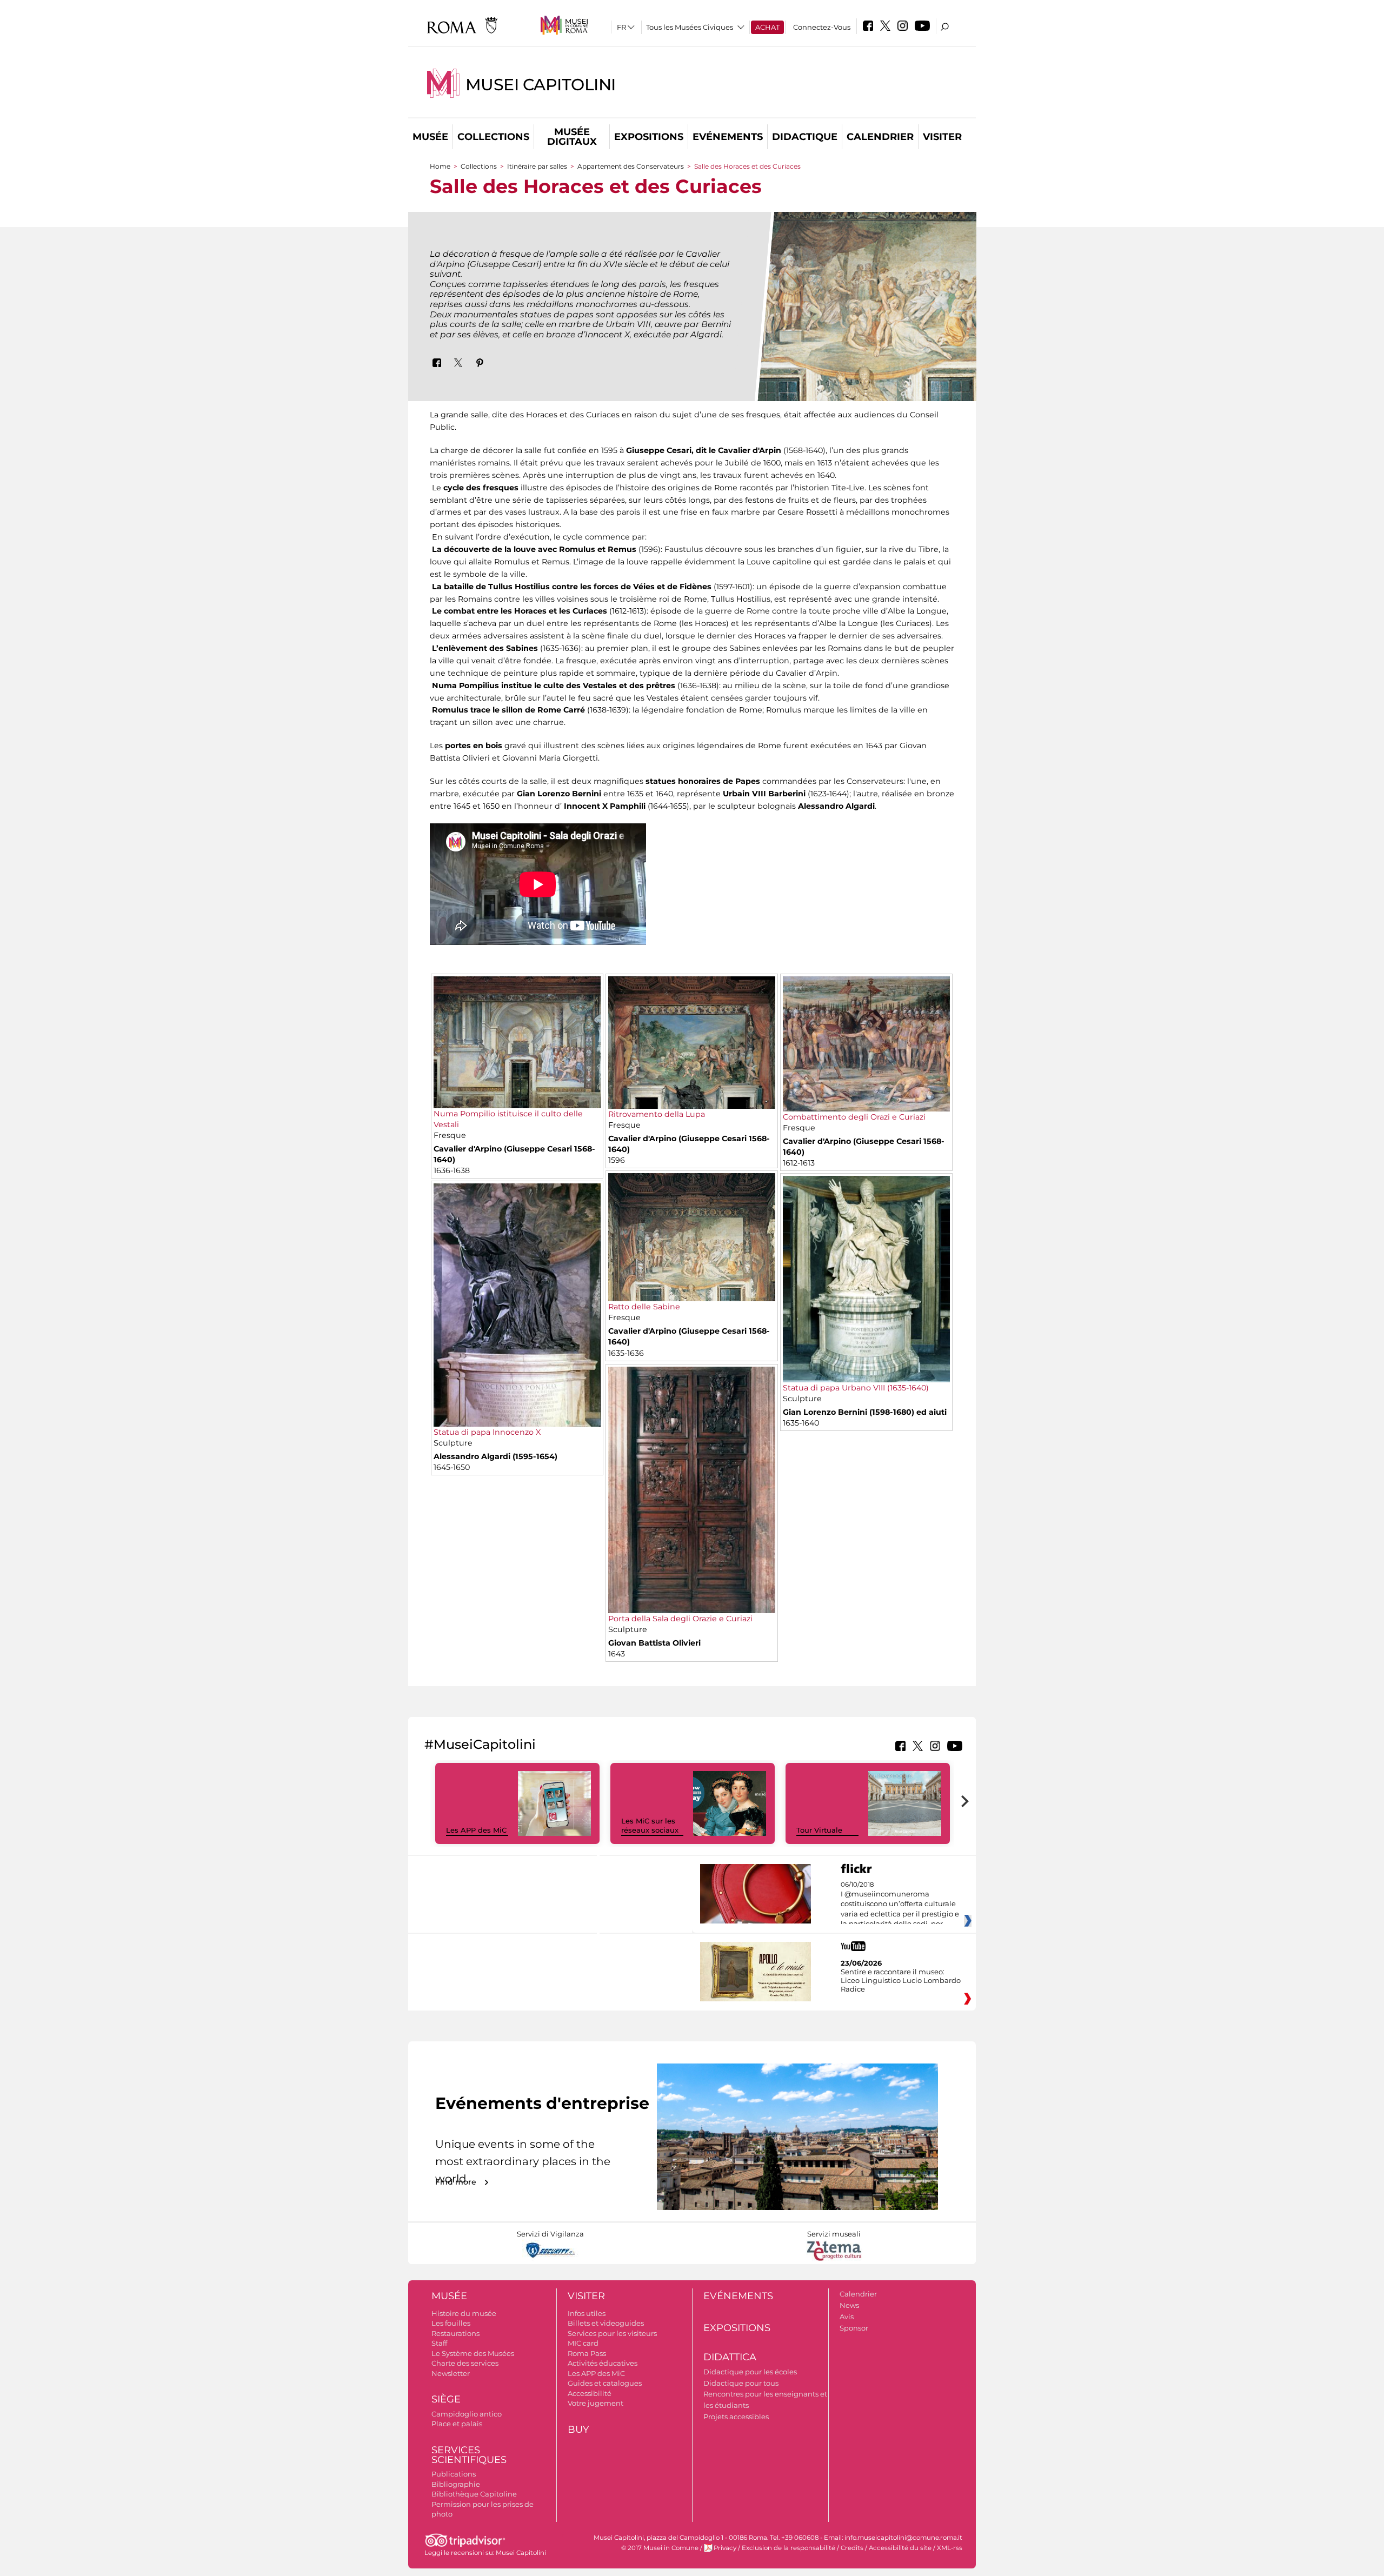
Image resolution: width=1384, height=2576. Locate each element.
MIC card (583, 2343)
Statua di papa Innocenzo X (487, 1432)
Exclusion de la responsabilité (789, 2548)
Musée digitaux (572, 137)
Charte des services (465, 2363)
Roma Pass (587, 2353)
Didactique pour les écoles (750, 2372)
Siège (446, 2399)
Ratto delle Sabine (644, 1307)
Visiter (942, 137)
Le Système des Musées (473, 2353)
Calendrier (880, 137)
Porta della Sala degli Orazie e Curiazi (680, 1619)
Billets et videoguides (606, 2323)
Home (440, 166)
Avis (847, 2317)
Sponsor (854, 2328)
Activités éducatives (603, 2363)
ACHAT (767, 27)
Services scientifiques (469, 2455)
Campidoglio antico (467, 2414)
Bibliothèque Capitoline (474, 2494)
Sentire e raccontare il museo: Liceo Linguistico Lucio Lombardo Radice (901, 1980)
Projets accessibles (736, 2417)
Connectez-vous (822, 27)
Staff (439, 2343)
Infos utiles (587, 2313)
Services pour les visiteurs (612, 2333)
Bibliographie (456, 2484)
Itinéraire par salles (537, 166)
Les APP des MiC (476, 1830)
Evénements (728, 137)
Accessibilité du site (900, 2548)
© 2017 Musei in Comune (660, 2548)
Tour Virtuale (819, 1830)
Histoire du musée (464, 2313)
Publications (454, 2474)
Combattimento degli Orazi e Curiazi (854, 1117)
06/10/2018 (900, 1905)
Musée (430, 137)
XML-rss (950, 2548)
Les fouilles (451, 2323)
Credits (852, 2548)
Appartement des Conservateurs (631, 166)
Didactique (805, 137)
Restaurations (455, 2333)
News (849, 2305)
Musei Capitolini (541, 85)
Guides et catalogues (605, 2383)
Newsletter (451, 2373)
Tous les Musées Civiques (690, 27)
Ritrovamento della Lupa (657, 1114)
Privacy (725, 2548)
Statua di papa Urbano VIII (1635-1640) (856, 1388)
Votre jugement (595, 2403)
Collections (493, 137)
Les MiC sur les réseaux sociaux (650, 1825)
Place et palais (457, 2424)
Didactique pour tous (741, 2383)
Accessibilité (590, 2393)
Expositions (649, 137)
